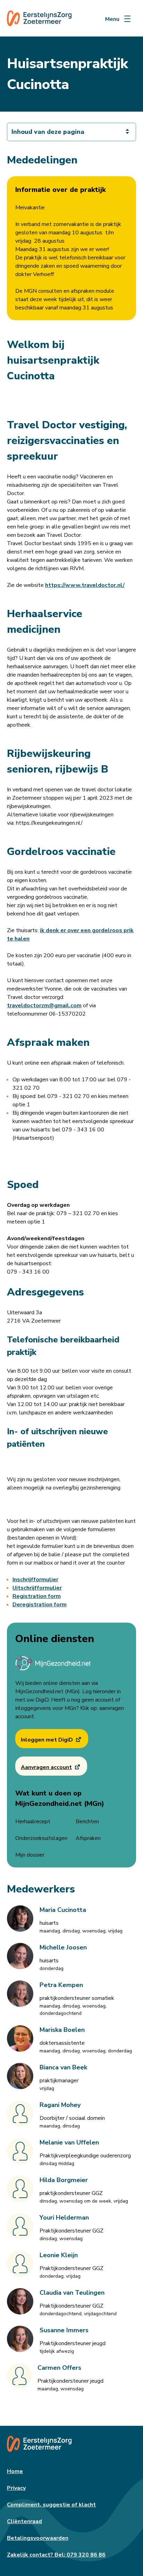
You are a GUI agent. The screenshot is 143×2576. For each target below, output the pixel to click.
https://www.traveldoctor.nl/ (85, 585)
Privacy (16, 2488)
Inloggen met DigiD (47, 1740)
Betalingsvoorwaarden (38, 2538)
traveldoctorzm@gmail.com (44, 1006)
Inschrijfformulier (35, 1580)
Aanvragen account (46, 1767)
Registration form (37, 1596)
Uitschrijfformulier (37, 1588)
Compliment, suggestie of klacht (51, 2505)
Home (15, 2471)
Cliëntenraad (24, 2521)
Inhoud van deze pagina (48, 132)
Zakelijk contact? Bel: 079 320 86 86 (56, 2555)
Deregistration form (40, 1605)
